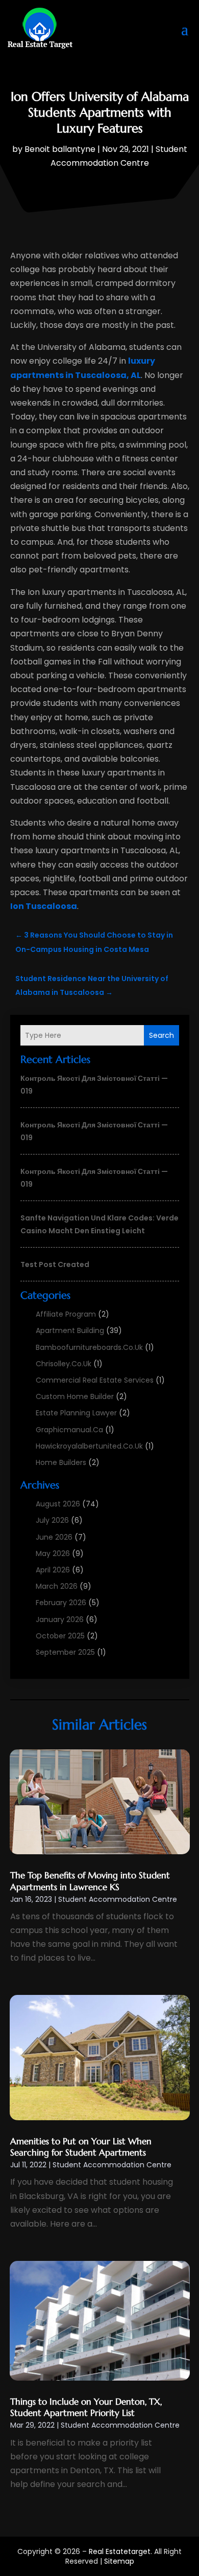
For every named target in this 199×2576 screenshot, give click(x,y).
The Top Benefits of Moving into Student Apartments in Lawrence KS (90, 1881)
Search (161, 1035)
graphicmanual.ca (69, 1430)
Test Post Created (55, 1264)
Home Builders (61, 1462)
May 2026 (53, 1553)
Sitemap (119, 2561)
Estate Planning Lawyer (76, 1413)
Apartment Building (70, 1330)
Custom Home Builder (75, 1396)
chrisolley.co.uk (64, 1364)
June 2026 (54, 1537)
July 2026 (52, 1520)
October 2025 (60, 1636)
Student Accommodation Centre (118, 1899)
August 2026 (58, 1504)
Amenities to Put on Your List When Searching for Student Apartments (81, 2147)
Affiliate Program (66, 1314)
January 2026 (60, 1619)
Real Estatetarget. (120, 2551)
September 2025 (65, 1652)
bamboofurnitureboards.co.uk (89, 1347)
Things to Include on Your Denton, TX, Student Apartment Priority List (86, 2407)
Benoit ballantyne (60, 149)
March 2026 (57, 1586)
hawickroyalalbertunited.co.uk (89, 1446)
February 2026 (61, 1603)
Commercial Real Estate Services (95, 1380)
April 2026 (53, 1570)
